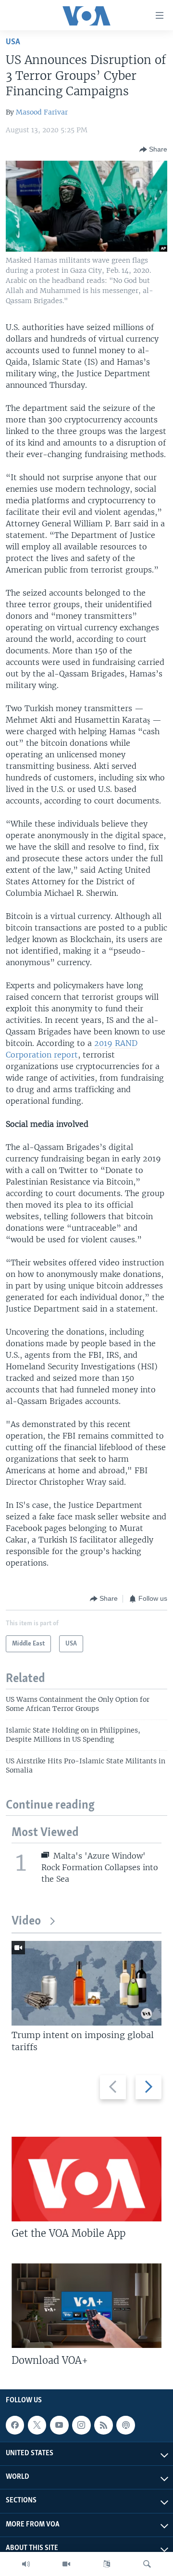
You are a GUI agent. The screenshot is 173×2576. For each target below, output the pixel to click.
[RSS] (103, 2425)
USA (13, 42)
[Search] (147, 2564)
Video (26, 1921)
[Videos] (66, 2564)
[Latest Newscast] (26, 2564)
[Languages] (107, 2564)
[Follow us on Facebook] (15, 2425)
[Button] (153, 150)
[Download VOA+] (86, 2306)
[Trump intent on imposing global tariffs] (86, 1983)
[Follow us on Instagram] (81, 2425)
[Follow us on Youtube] (59, 2425)
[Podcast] (125, 2425)
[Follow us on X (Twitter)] (37, 2425)
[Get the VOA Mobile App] (86, 2179)
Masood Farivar (42, 112)
